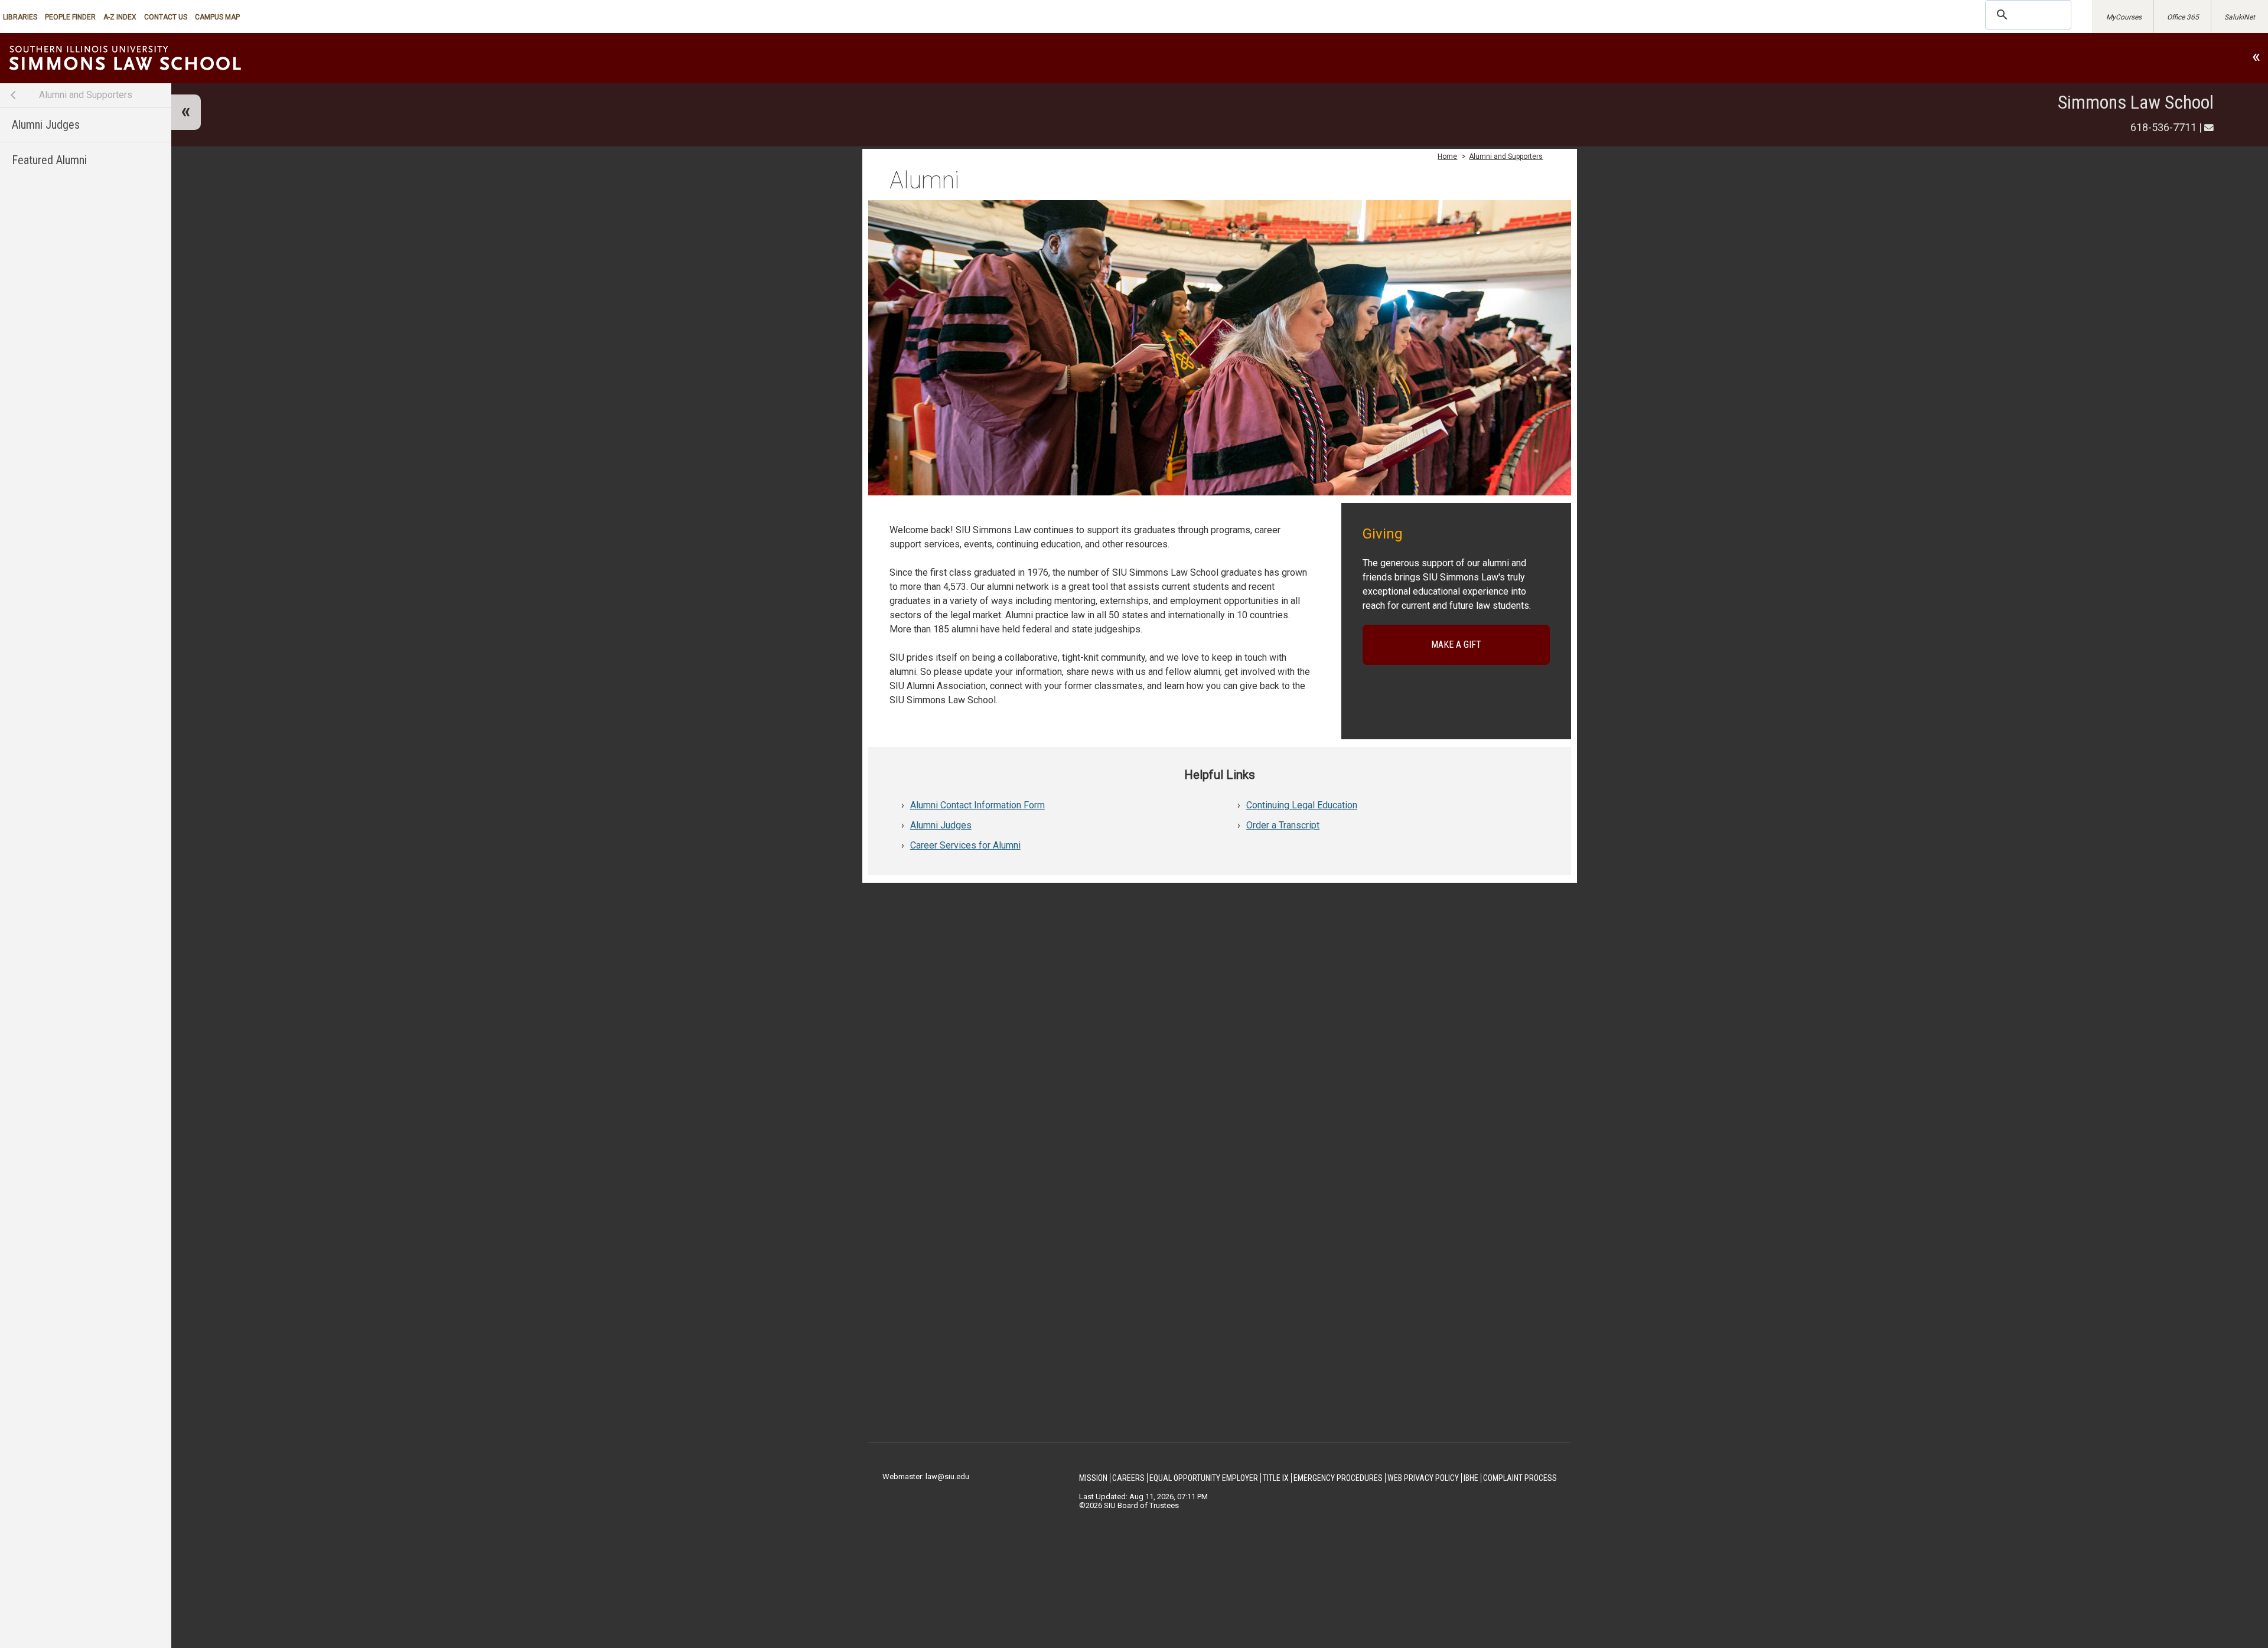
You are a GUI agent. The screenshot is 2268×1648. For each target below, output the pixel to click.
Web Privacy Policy (1423, 1478)
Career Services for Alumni (965, 845)
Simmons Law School (2136, 102)
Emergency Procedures (1338, 1478)
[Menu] (186, 112)
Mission (1093, 1478)
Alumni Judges (46, 125)
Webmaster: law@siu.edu (926, 1476)
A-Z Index (120, 17)
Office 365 (2183, 17)
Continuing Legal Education (1302, 805)
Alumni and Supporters (86, 95)
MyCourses (2124, 17)
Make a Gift (1456, 644)
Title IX (1276, 1478)
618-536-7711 (2163, 127)
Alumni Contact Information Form (977, 805)
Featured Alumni (49, 160)
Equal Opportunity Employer (1204, 1478)
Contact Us (166, 17)
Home (1447, 156)
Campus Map (217, 17)
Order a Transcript (1283, 825)
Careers (1128, 1478)
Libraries (20, 17)
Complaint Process (1520, 1478)
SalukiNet (2240, 17)
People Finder (70, 17)
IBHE (1471, 1478)
